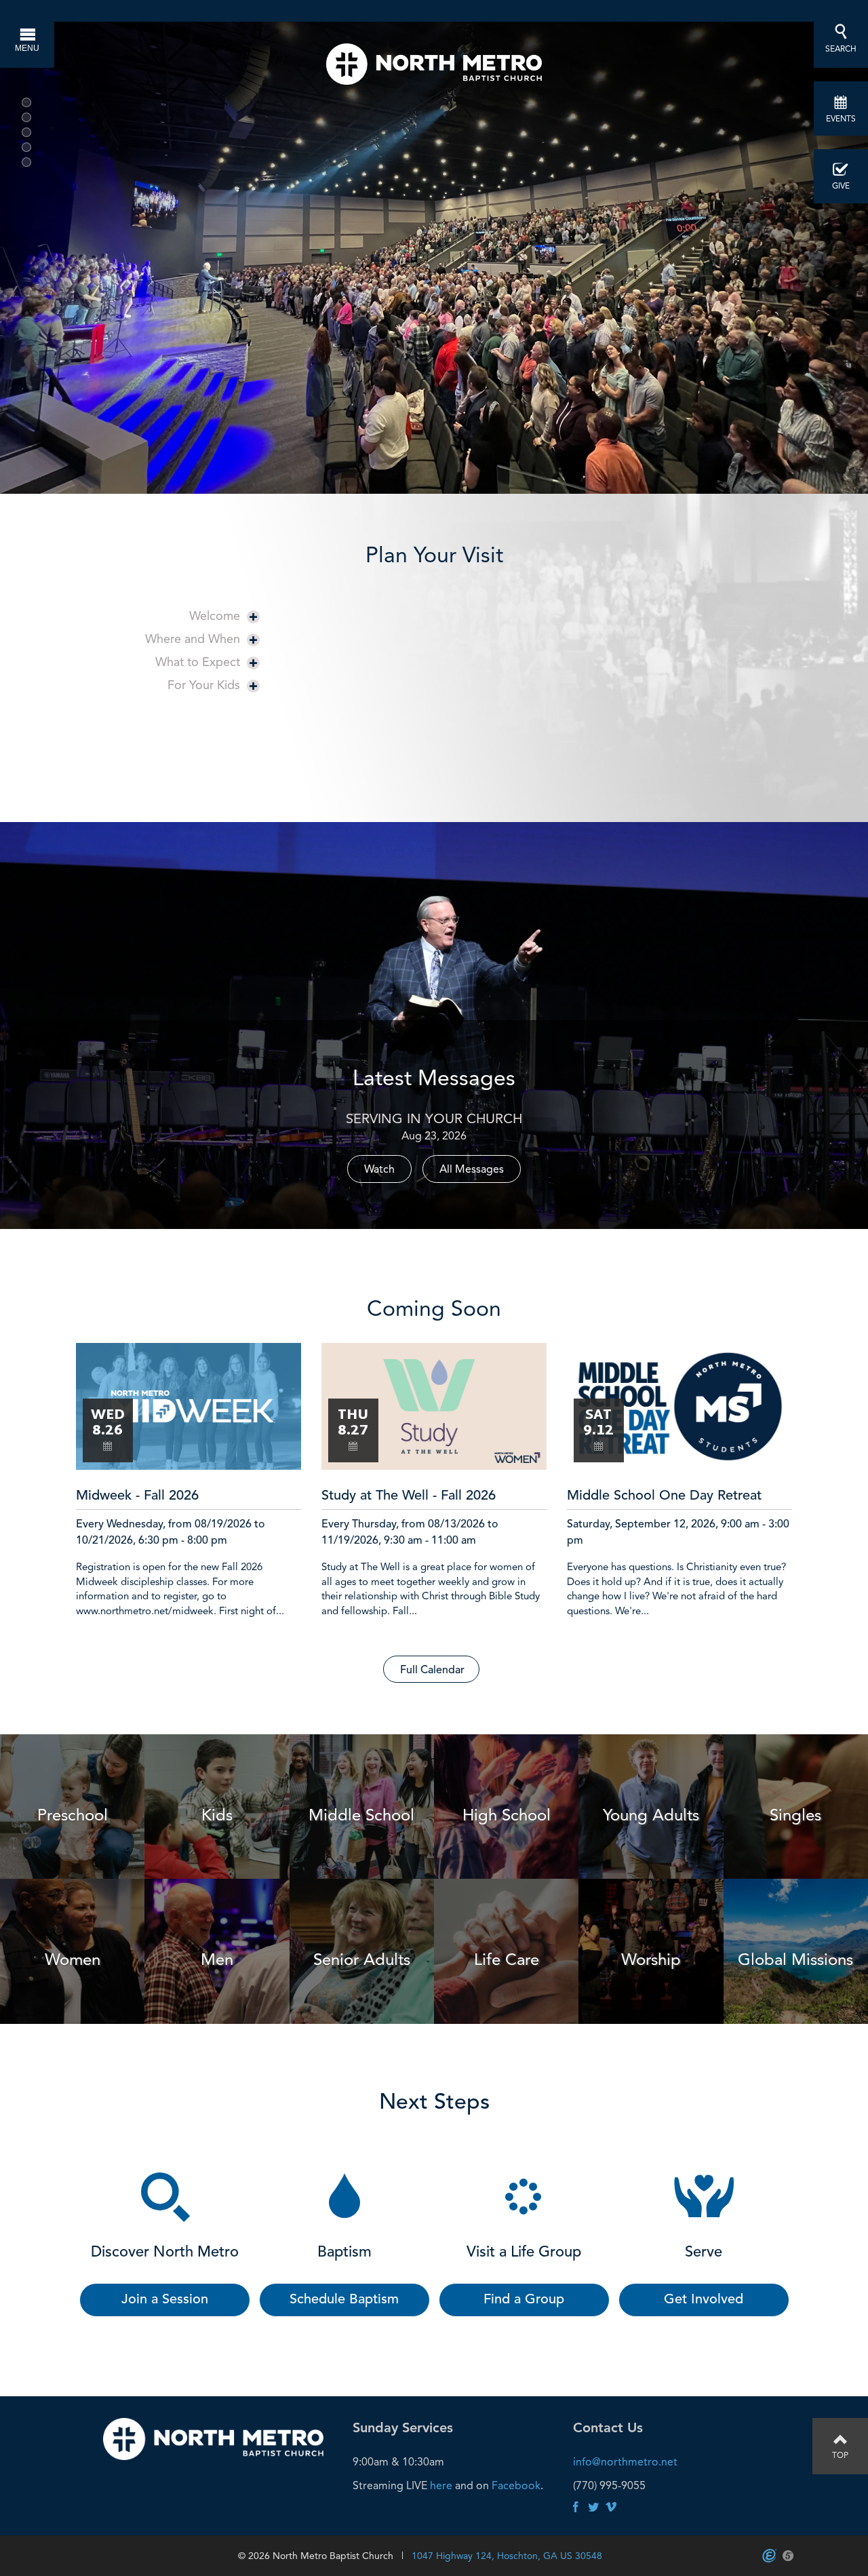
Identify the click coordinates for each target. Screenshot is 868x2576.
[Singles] (796, 1739)
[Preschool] (72, 1739)
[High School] (506, 1739)
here (441, 2485)
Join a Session (165, 2300)
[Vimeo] (611, 2508)
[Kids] (217, 1739)
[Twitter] (593, 2508)
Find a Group (524, 2300)
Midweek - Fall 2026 (137, 1496)
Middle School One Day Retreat (664, 1496)
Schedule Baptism (344, 2300)
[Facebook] (576, 2508)
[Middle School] (362, 1739)
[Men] (217, 1884)
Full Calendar (432, 1671)
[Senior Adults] (362, 1884)
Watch (379, 1169)
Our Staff (349, 774)
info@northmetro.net (625, 2462)
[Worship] (651, 1884)
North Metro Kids (371, 709)
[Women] (72, 1884)
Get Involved (704, 2300)
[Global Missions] (796, 1884)
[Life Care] (506, 1884)
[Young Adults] (651, 1739)
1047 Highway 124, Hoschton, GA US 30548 (507, 2556)
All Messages (472, 1169)
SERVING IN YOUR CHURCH (434, 1118)
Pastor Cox (354, 738)
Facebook (516, 2485)
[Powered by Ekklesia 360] (769, 2556)
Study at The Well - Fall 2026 (409, 1496)
